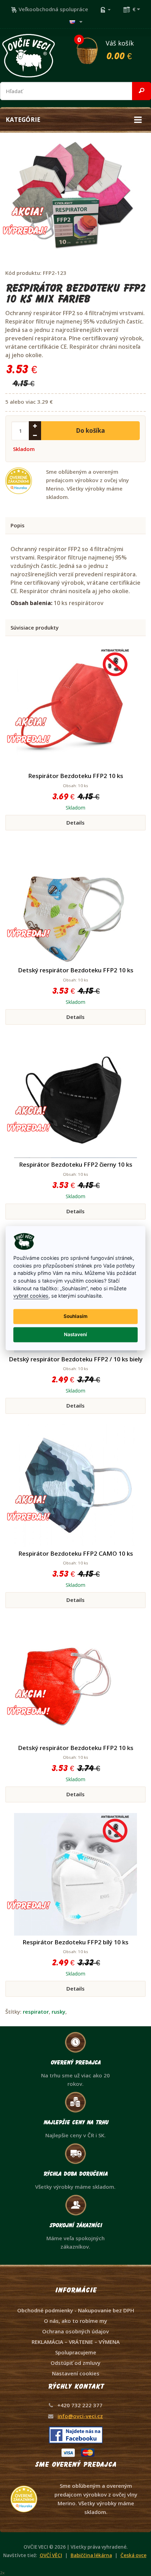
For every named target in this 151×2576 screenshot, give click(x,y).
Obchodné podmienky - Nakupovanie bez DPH (76, 2310)
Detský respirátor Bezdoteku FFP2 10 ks (76, 970)
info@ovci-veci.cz (80, 2416)
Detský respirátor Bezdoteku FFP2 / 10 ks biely (76, 1359)
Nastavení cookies (76, 2373)
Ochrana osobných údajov (75, 2331)
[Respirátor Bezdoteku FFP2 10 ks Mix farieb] (73, 197)
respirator (36, 2012)
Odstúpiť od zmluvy (75, 2363)
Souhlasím (75, 1317)
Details (75, 822)
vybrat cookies (31, 1296)
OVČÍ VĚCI (51, 2555)
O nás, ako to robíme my (75, 2321)
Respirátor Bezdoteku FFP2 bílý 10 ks (75, 1942)
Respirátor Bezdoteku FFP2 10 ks (76, 776)
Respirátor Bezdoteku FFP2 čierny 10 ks (76, 1164)
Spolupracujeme (76, 2352)
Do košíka (90, 431)
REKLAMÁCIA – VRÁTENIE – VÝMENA (76, 2342)
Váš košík (106, 49)
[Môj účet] (105, 9)
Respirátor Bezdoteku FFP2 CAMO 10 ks (76, 1553)
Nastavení (75, 1335)
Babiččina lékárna (91, 2555)
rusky (58, 2012)
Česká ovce (133, 2555)
